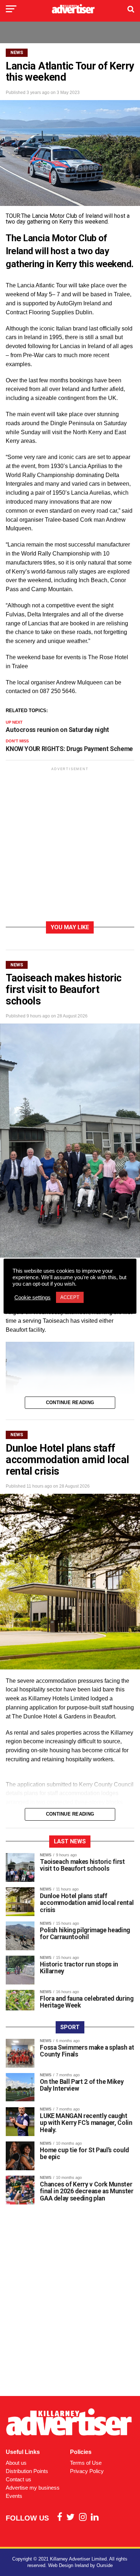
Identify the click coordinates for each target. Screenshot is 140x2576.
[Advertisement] (70, 846)
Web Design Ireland (68, 2565)
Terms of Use (86, 2463)
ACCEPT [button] (70, 1297)
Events (14, 2496)
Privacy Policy (87, 2471)
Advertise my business (33, 2488)
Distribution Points (27, 2471)
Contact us (18, 2479)
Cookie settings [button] (32, 1298)
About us (16, 2463)
